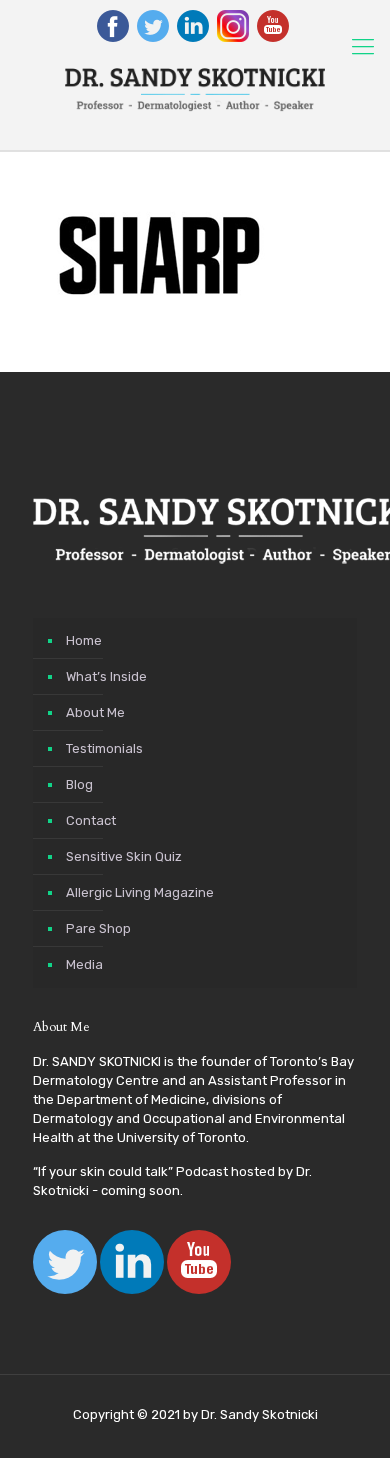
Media (84, 964)
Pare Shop (98, 928)
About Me (95, 712)
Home (84, 640)
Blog (79, 784)
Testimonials (104, 748)
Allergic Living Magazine (140, 892)
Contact (91, 820)
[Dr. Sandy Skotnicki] (195, 90)
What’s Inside (106, 676)
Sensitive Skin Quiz (124, 856)
